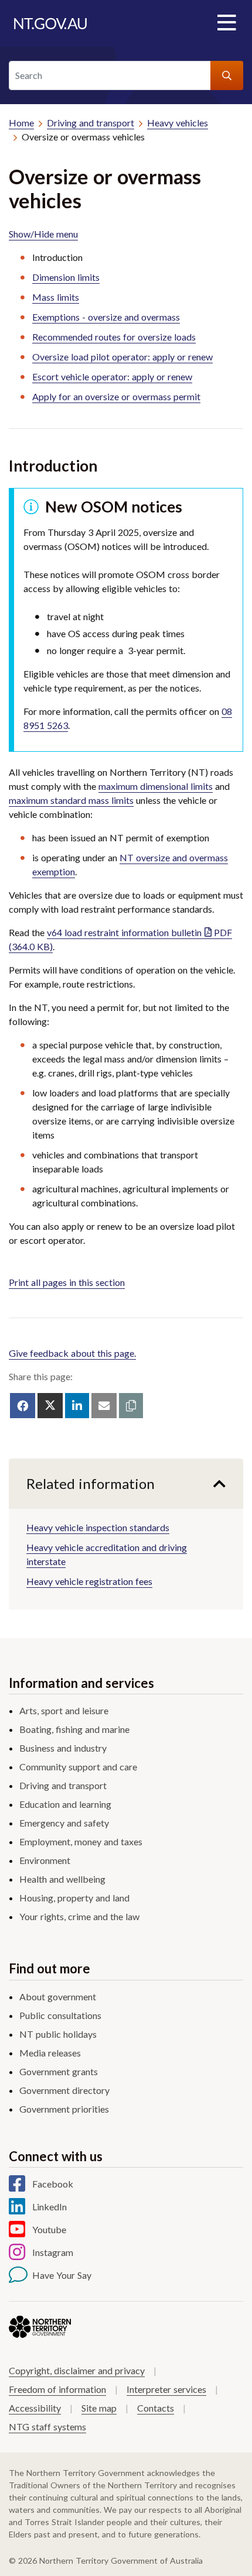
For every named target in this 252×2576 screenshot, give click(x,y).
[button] (131, 1406)
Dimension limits (66, 277)
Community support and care (78, 1767)
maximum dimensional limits (156, 786)
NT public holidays (58, 2034)
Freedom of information (57, 2389)
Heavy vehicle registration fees (89, 1581)
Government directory (64, 2090)
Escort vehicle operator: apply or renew (112, 376)
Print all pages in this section (67, 1282)
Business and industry (63, 1748)
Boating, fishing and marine (74, 1729)
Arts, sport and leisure (64, 1710)
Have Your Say (62, 2275)
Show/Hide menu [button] (43, 234)
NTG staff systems (47, 2427)
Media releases (50, 2053)
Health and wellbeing (62, 1879)
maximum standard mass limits (71, 800)
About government (58, 1997)
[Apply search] (227, 75)
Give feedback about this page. (72, 1353)
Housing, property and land (74, 1898)
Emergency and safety (64, 1823)
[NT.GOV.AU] (50, 23)
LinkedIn (50, 2207)
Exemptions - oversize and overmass (106, 317)
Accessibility (35, 2408)
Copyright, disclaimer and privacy (77, 2370)
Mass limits (56, 297)
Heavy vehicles (178, 123)
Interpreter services (166, 2389)
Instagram (53, 2252)
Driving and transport (91, 123)
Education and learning (65, 1804)
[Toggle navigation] (226, 23)
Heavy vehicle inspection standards (98, 1527)
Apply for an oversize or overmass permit (116, 396)
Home (21, 123)
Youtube (49, 2229)
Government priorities (64, 2109)
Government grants (59, 2071)
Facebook (53, 2184)
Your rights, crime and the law (79, 1916)
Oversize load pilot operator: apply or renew (122, 357)
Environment (45, 1860)
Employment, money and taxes (81, 1841)
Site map (99, 2408)
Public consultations (60, 2015)
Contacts (156, 2408)
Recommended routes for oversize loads (114, 337)
